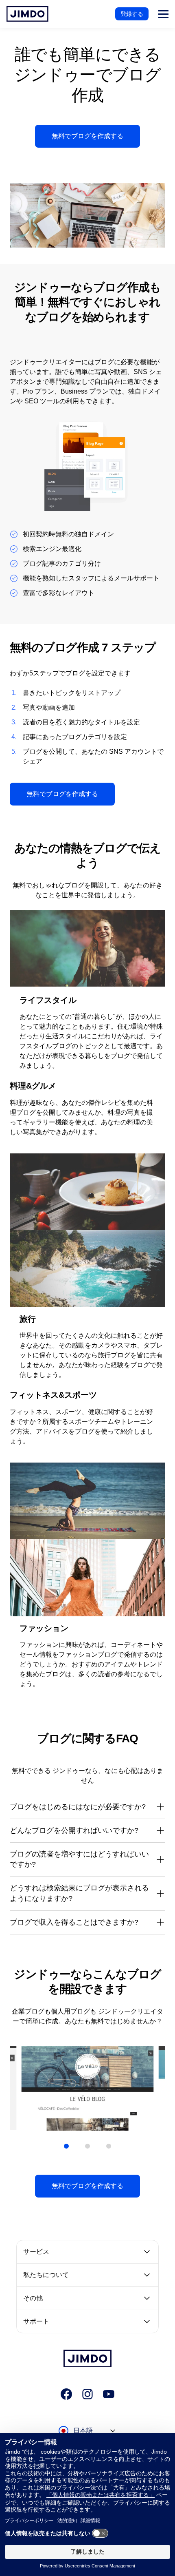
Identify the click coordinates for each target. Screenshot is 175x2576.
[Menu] (163, 14)
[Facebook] (66, 2394)
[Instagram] (87, 2394)
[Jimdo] (27, 14)
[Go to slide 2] (87, 2146)
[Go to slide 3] (109, 2146)
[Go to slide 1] (66, 2146)
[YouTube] (109, 2394)
